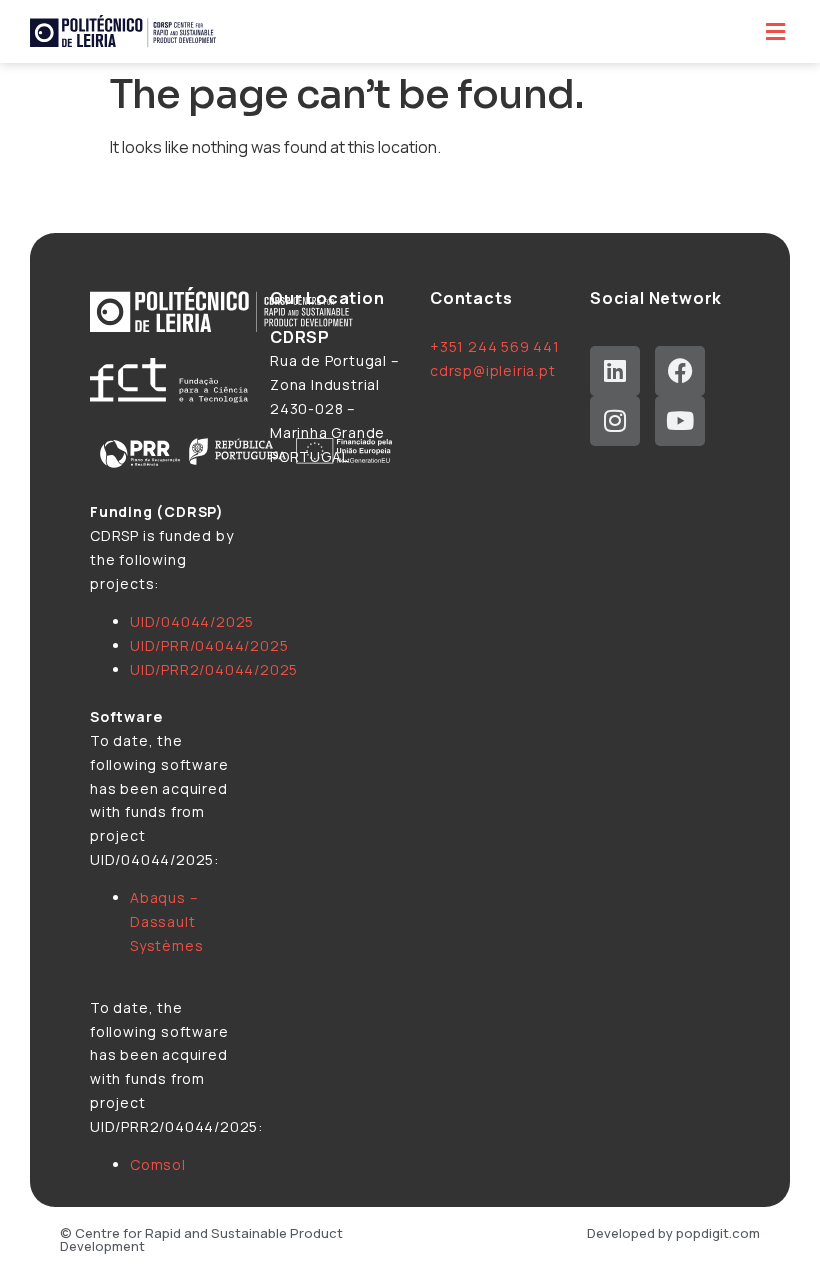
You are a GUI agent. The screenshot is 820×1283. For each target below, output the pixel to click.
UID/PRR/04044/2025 (209, 645)
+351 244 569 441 (495, 346)
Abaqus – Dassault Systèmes (166, 921)
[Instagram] (615, 421)
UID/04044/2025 (192, 621)
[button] (775, 31)
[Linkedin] (615, 371)
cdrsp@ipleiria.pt (493, 370)
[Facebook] (680, 371)
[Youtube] (680, 421)
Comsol (158, 1164)
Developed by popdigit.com (673, 1233)
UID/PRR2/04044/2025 (214, 669)
